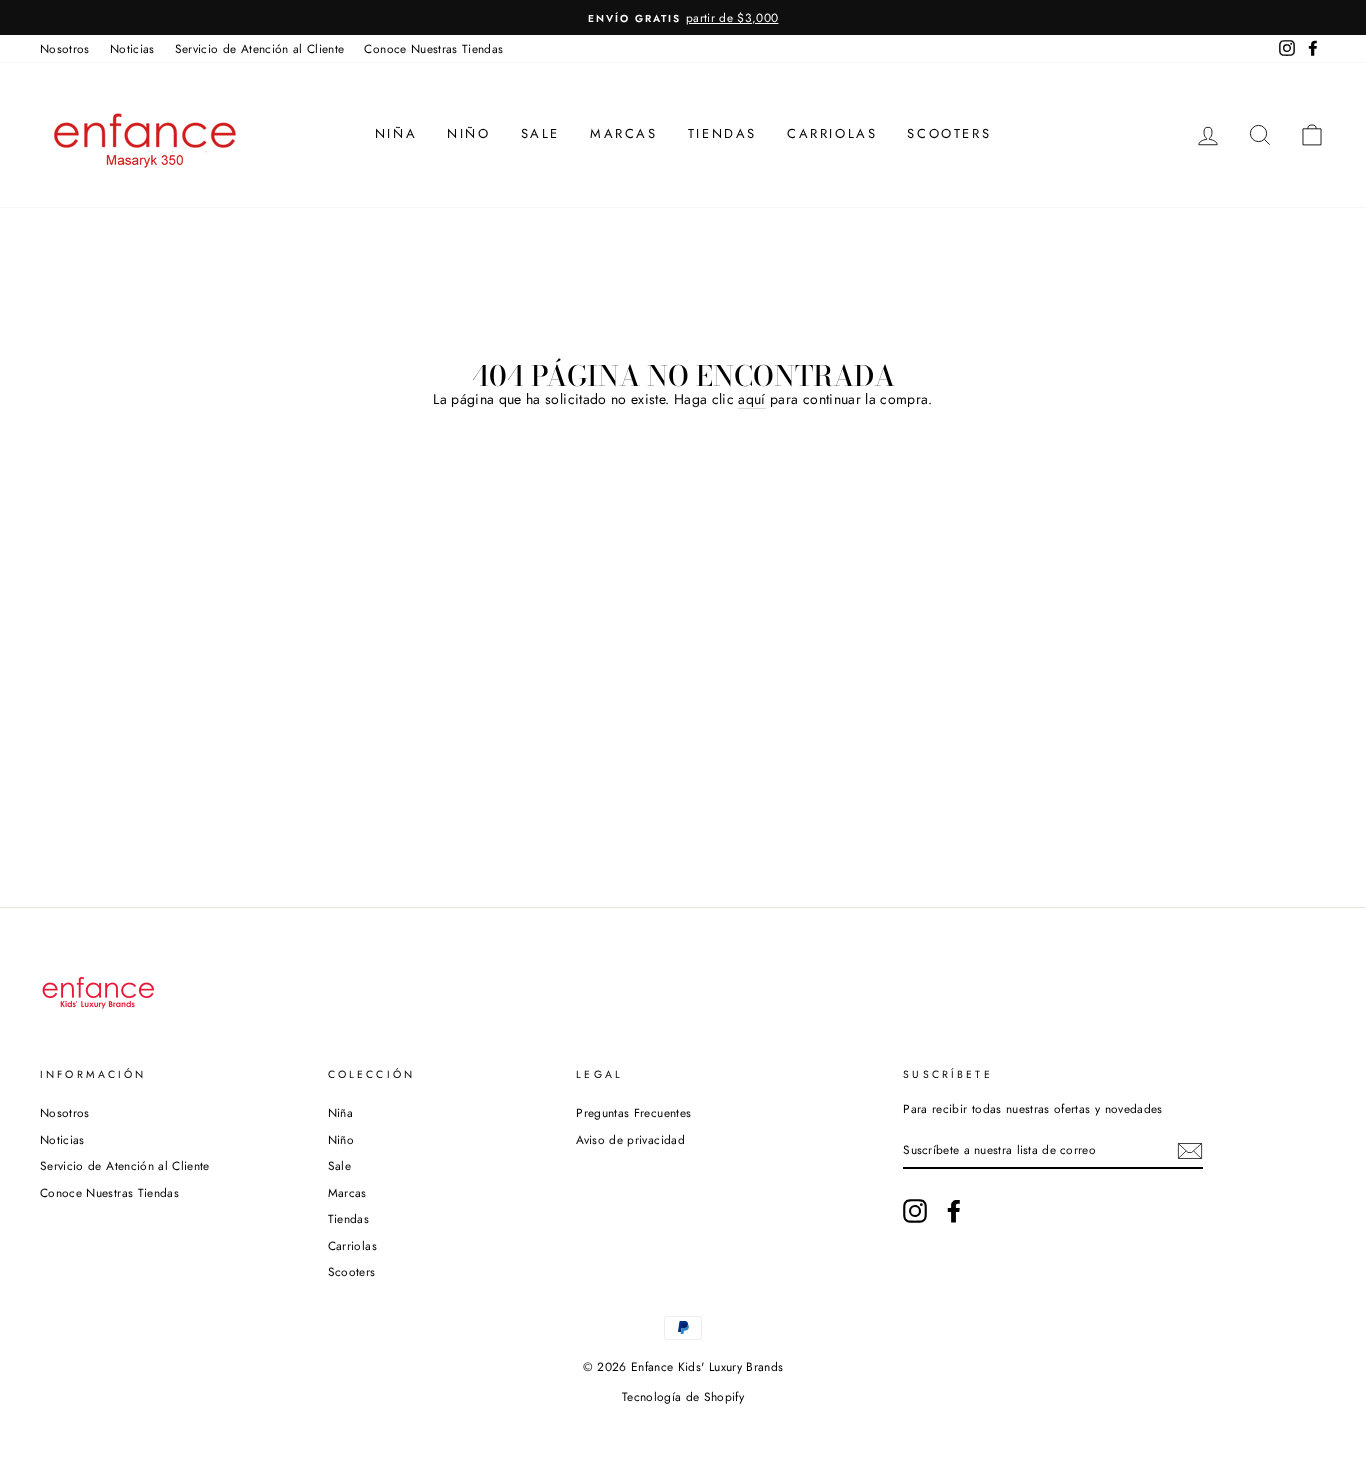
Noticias (132, 48)
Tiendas (722, 133)
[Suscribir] (1190, 1151)
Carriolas (832, 133)
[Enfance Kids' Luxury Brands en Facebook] (954, 1211)
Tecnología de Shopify (683, 1397)
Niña (396, 133)
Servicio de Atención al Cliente (260, 48)
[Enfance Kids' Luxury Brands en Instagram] (915, 1211)
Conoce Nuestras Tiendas (433, 48)
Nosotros (65, 48)
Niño (468, 133)
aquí (751, 399)
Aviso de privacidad (630, 1139)
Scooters (949, 133)
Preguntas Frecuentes (633, 1112)
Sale (540, 133)
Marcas (624, 133)
